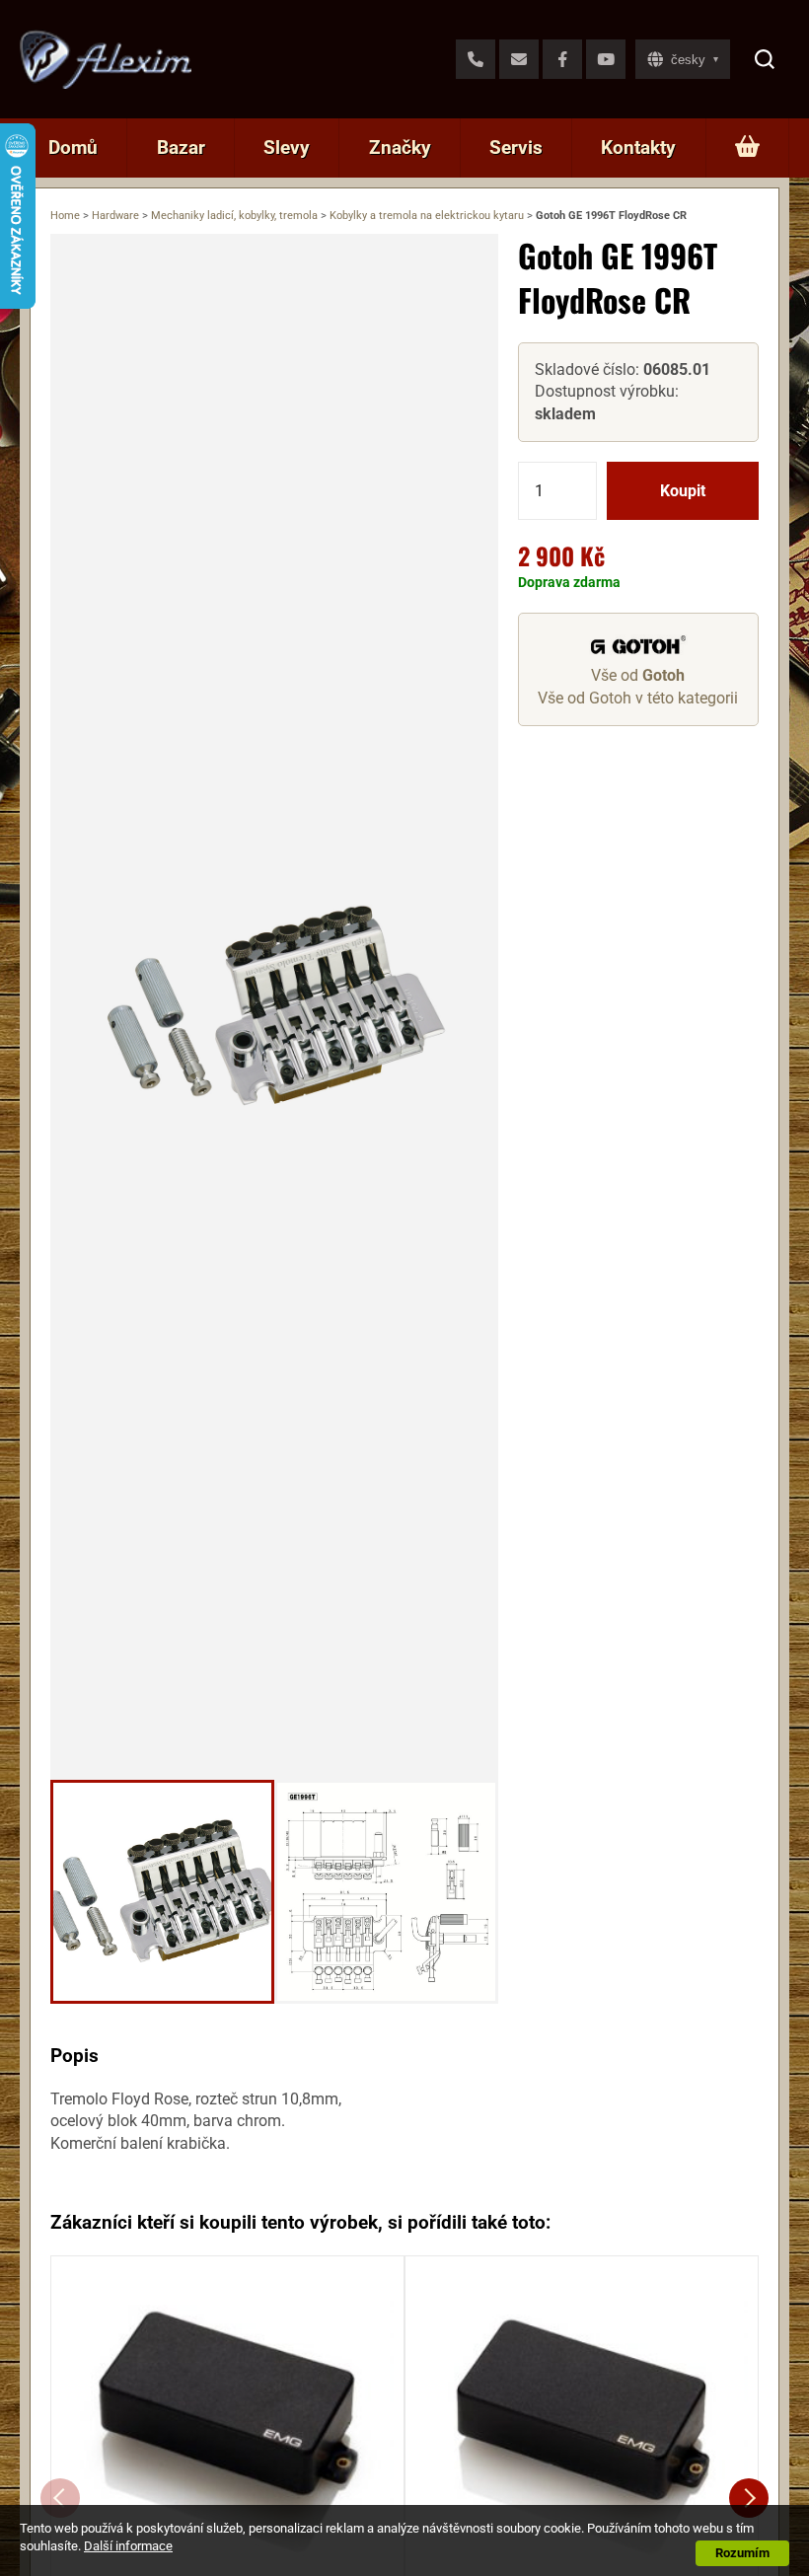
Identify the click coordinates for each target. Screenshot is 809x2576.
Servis (516, 147)
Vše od (638, 675)
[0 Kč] (747, 148)
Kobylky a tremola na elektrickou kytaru (427, 216)
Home (65, 216)
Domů (73, 147)
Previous (60, 2498)
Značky (400, 147)
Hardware (115, 216)
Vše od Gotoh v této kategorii (638, 698)
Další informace (128, 2546)
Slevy (287, 147)
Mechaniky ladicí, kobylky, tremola (234, 216)
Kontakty (638, 147)
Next (749, 2498)
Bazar (181, 147)
